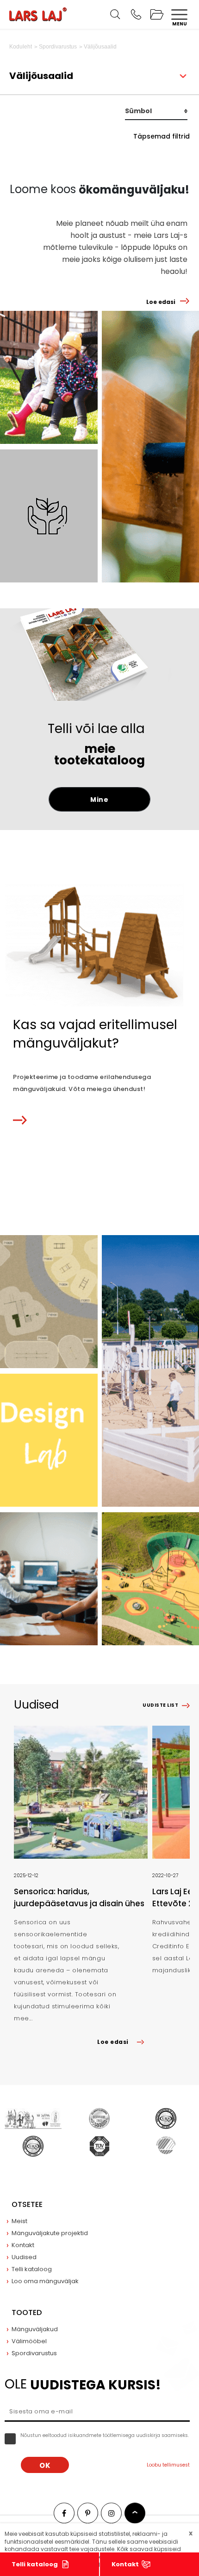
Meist (19, 2221)
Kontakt (125, 2564)
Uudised (24, 2257)
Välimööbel (29, 2341)
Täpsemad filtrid (162, 136)
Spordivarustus (34, 2353)
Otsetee (27, 2204)
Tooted (27, 2312)
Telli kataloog (35, 2564)
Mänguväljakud (35, 2329)
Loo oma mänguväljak (45, 2281)
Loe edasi (161, 302)
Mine (99, 800)
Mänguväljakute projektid (50, 2233)
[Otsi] (115, 14)
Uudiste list (160, 1705)
